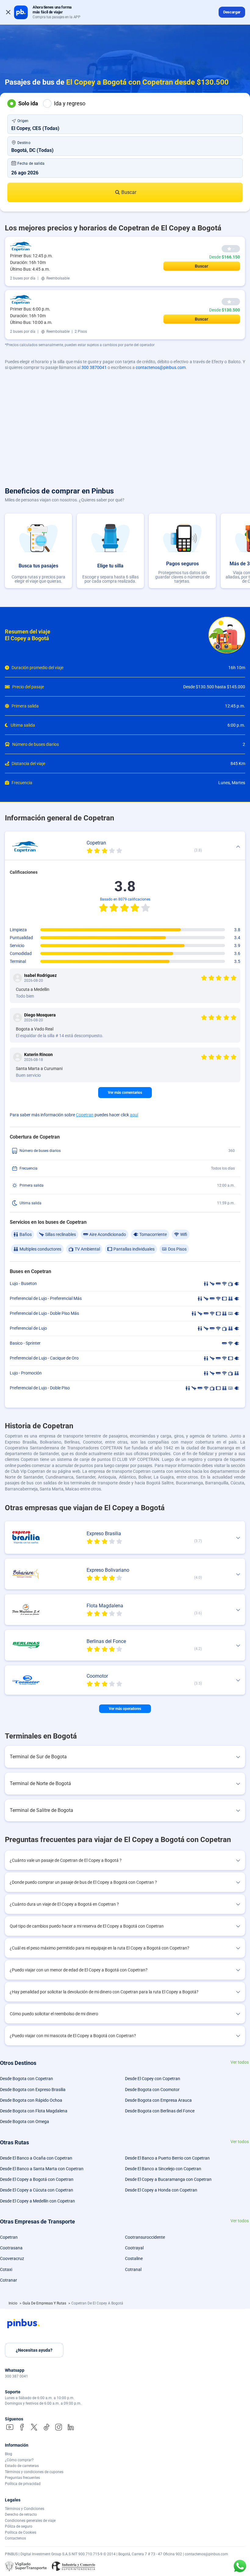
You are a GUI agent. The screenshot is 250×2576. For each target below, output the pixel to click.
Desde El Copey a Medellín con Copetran (37, 2201)
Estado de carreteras (22, 2466)
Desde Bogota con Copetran (27, 2079)
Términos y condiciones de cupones (34, 2472)
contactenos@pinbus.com (161, 367)
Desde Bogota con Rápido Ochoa (31, 2100)
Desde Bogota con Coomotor (152, 2090)
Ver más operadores (125, 1709)
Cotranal (133, 2269)
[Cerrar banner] (8, 12)
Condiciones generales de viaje (30, 2521)
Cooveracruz (12, 2258)
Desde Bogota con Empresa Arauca (158, 2100)
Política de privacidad (23, 2484)
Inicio (13, 2303)
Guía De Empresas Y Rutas (45, 2303)
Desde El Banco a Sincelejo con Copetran (163, 2169)
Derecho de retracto (21, 2515)
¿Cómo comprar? (19, 2460)
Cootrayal (134, 2248)
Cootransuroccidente (145, 2237)
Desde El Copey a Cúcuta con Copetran (37, 2190)
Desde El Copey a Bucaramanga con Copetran (168, 2179)
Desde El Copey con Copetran (153, 2079)
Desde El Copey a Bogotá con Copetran (37, 2179)
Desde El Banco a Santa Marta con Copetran (42, 2169)
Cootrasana (11, 2248)
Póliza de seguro (19, 2526)
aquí (134, 1115)
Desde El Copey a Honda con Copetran (161, 2190)
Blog (9, 2454)
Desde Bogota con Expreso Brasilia (33, 2090)
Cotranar (9, 2280)
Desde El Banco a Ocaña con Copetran (36, 2158)
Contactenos (15, 2538)
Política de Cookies (21, 2532)
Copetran (85, 1115)
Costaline (134, 2258)
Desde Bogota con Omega (25, 2122)
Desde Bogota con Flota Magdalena (34, 2111)
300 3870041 (94, 367)
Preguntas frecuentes (22, 2478)
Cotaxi (6, 2269)
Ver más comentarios (125, 1093)
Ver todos (240, 2062)
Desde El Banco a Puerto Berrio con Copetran (167, 2158)
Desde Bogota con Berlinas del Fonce (160, 2111)
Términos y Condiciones (25, 2509)
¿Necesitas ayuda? (34, 2350)
